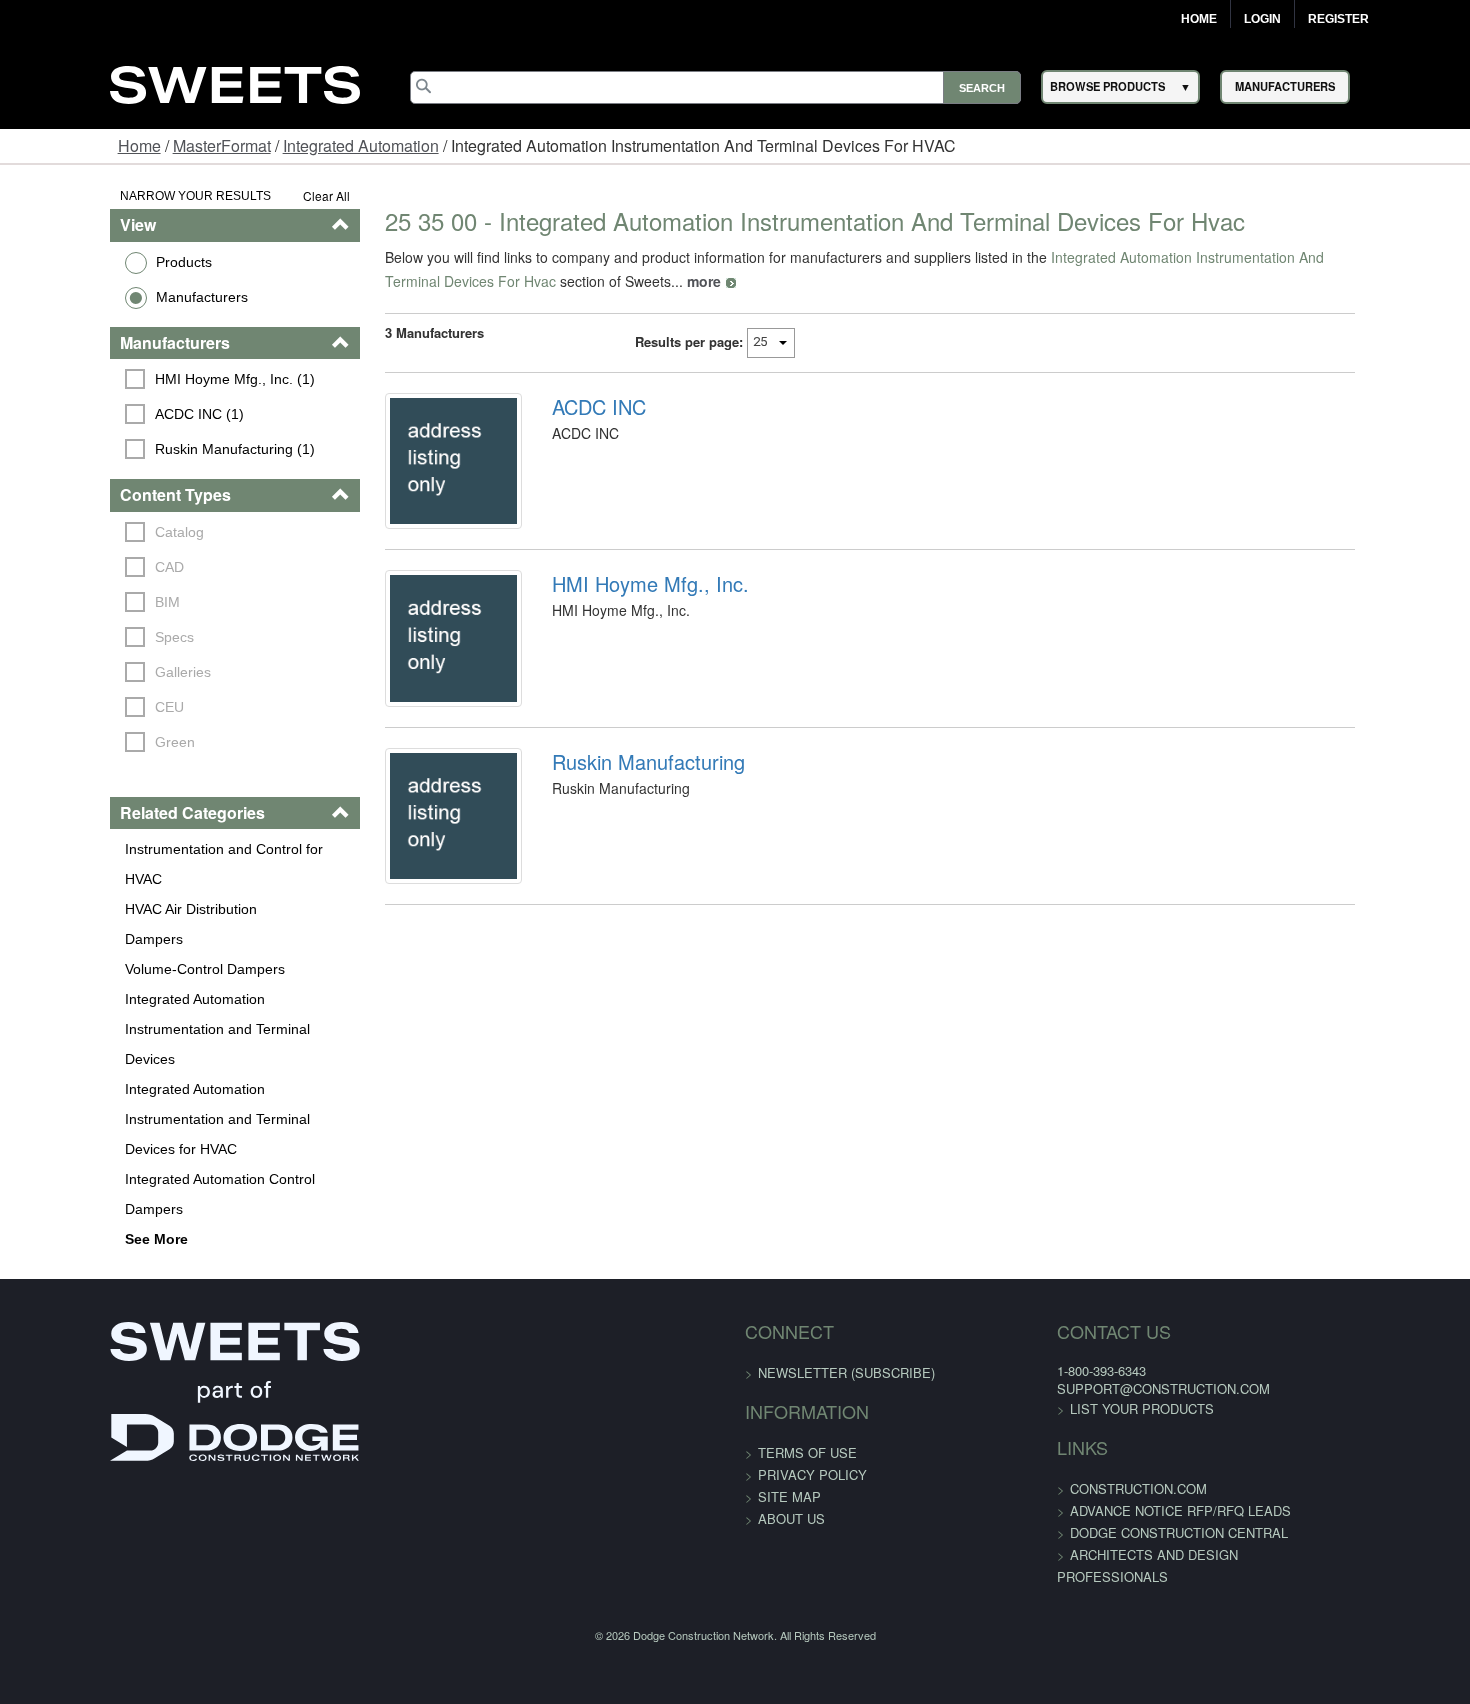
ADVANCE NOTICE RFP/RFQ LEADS (1124, 1390)
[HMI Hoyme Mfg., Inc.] (409, 677)
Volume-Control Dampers (110, 939)
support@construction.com (1107, 1268)
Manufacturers (107, 297)
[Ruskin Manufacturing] (409, 880)
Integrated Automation (361, 145)
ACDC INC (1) (105, 414)
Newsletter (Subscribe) (846, 1252)
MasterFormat (222, 145)
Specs (80, 637)
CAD (75, 567)
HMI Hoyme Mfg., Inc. (618, 610)
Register (1338, 19)
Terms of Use (807, 1332)
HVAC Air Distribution (96, 879)
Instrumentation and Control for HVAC (149, 849)
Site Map (789, 1376)
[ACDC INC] (409, 474)
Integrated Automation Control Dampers (156, 1089)
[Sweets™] (235, 81)
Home (1199, 19)
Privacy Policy (812, 1354)
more (472, 281)
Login (1262, 19)
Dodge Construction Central (1123, 1412)
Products (89, 262)
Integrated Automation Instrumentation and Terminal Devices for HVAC (165, 1044)
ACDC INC (567, 407)
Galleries (89, 672)
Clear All (269, 195)
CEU (75, 707)
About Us (791, 1398)
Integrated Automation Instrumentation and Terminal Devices (165, 984)
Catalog (85, 532)
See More (61, 1119)
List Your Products (1086, 1288)
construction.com (1082, 1368)
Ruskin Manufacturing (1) (141, 449)
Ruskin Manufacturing (616, 813)
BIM (73, 602)
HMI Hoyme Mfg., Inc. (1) (141, 379)
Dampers (59, 909)
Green (81, 742)
